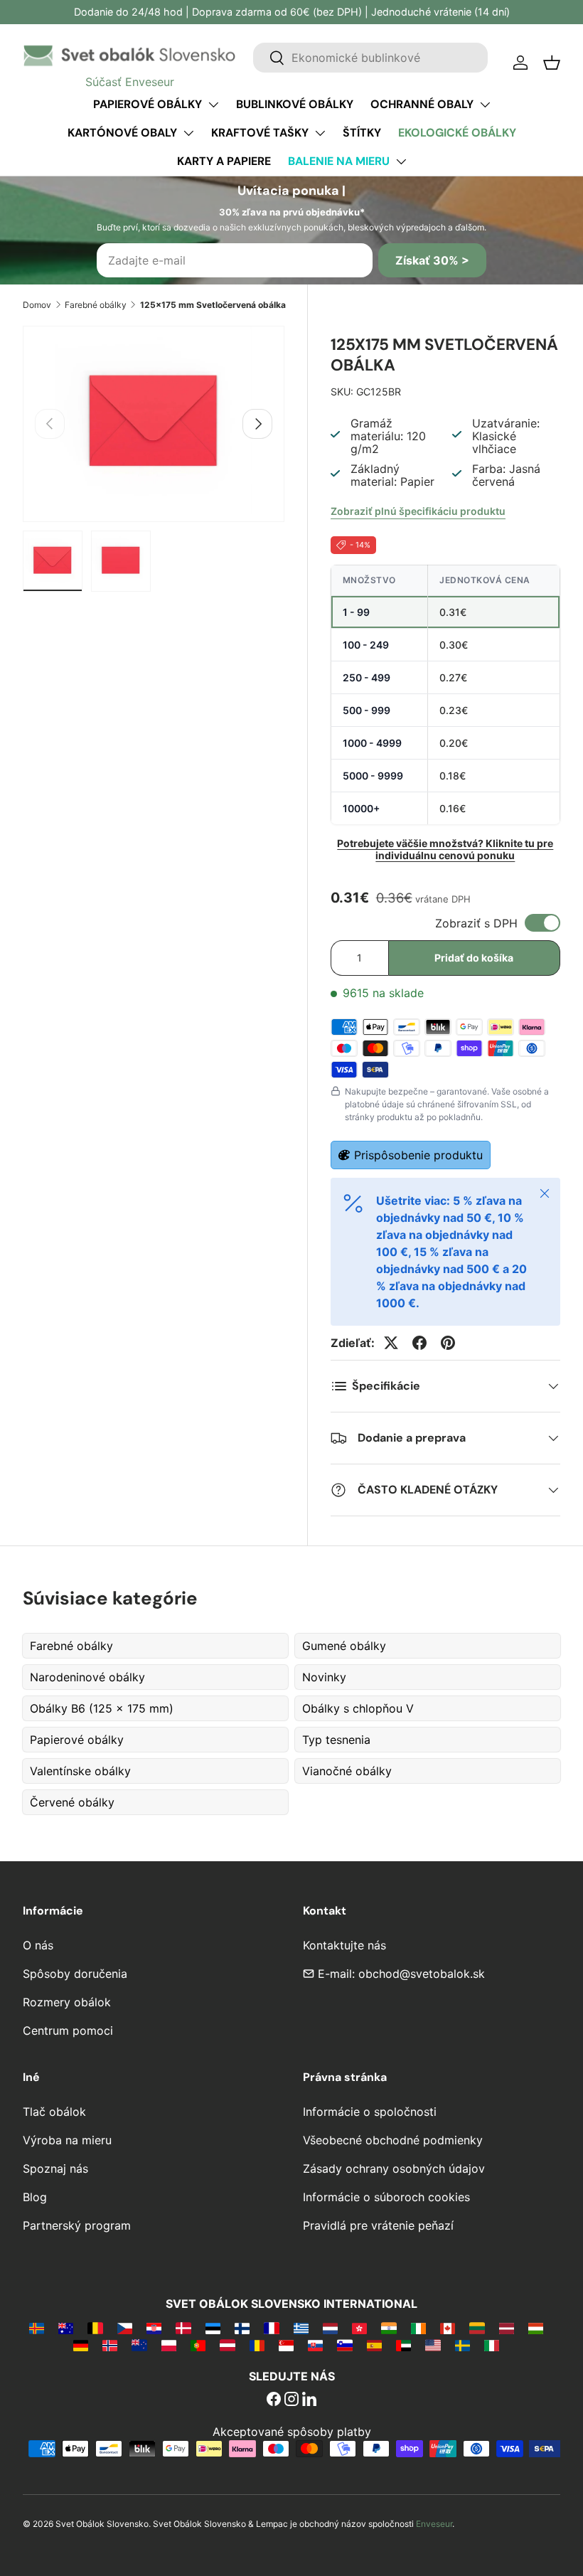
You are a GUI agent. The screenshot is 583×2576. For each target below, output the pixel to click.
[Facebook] (274, 2400)
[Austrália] (66, 2328)
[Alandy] (37, 2328)
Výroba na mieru (67, 2140)
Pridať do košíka (474, 958)
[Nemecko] (81, 2345)
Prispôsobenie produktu (418, 1155)
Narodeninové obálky (87, 1677)
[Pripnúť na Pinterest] (448, 1343)
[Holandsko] (330, 2328)
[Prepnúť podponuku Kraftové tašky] (320, 133)
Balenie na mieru (339, 161)
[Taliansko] (492, 2345)
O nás (38, 1945)
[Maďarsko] (536, 2328)
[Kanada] (448, 2328)
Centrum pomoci (68, 2031)
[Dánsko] (183, 2328)
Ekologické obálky (457, 133)
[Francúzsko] (271, 2328)
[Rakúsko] (227, 2345)
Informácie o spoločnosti (370, 2112)
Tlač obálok (54, 2112)
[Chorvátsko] (154, 2328)
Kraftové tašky (260, 133)
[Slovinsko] (344, 2345)
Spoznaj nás (55, 2168)
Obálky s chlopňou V (358, 1708)
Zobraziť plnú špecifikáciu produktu (418, 511)
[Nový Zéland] (139, 2345)
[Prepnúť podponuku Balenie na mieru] (401, 161)
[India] (389, 2328)
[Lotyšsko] (507, 2328)
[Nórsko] (110, 2345)
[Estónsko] (213, 2328)
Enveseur (434, 2524)
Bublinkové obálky (295, 104)
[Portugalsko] (198, 2345)
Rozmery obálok (67, 2002)
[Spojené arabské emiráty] (403, 2345)
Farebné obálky (96, 305)
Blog (35, 2197)
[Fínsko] (242, 2328)
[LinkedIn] (309, 2400)
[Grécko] (301, 2328)
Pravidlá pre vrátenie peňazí (378, 2225)
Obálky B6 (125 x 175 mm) (102, 1708)
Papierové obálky (148, 104)
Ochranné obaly (422, 104)
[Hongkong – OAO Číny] (359, 2328)
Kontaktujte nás (344, 1945)
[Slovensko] (315, 2345)
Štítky (362, 133)
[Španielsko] (374, 2345)
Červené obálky (72, 1802)
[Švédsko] (462, 2345)
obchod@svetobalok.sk (422, 1974)
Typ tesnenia (336, 1740)
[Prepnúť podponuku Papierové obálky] (213, 105)
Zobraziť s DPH (476, 923)
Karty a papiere (224, 161)
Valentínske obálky (80, 1771)
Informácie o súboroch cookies (386, 2197)
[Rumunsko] (257, 2345)
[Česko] (125, 2328)
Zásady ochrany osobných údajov (394, 2168)
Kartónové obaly (122, 133)
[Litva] (477, 2328)
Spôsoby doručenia (75, 1974)
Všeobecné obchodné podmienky (393, 2140)
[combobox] (370, 58)
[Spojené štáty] (433, 2345)
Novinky (324, 1677)
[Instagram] (291, 2400)
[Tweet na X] (391, 1343)
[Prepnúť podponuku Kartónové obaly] (188, 133)
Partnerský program (77, 2225)
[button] (552, 63)
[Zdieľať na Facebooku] (419, 1343)
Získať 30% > (432, 260)
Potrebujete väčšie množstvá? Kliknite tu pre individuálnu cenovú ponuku (445, 849)
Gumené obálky (344, 1646)
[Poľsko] (169, 2345)
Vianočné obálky (347, 1771)
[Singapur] (286, 2345)
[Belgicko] (95, 2328)
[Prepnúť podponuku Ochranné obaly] (485, 105)
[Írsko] (418, 2328)
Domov (37, 305)
